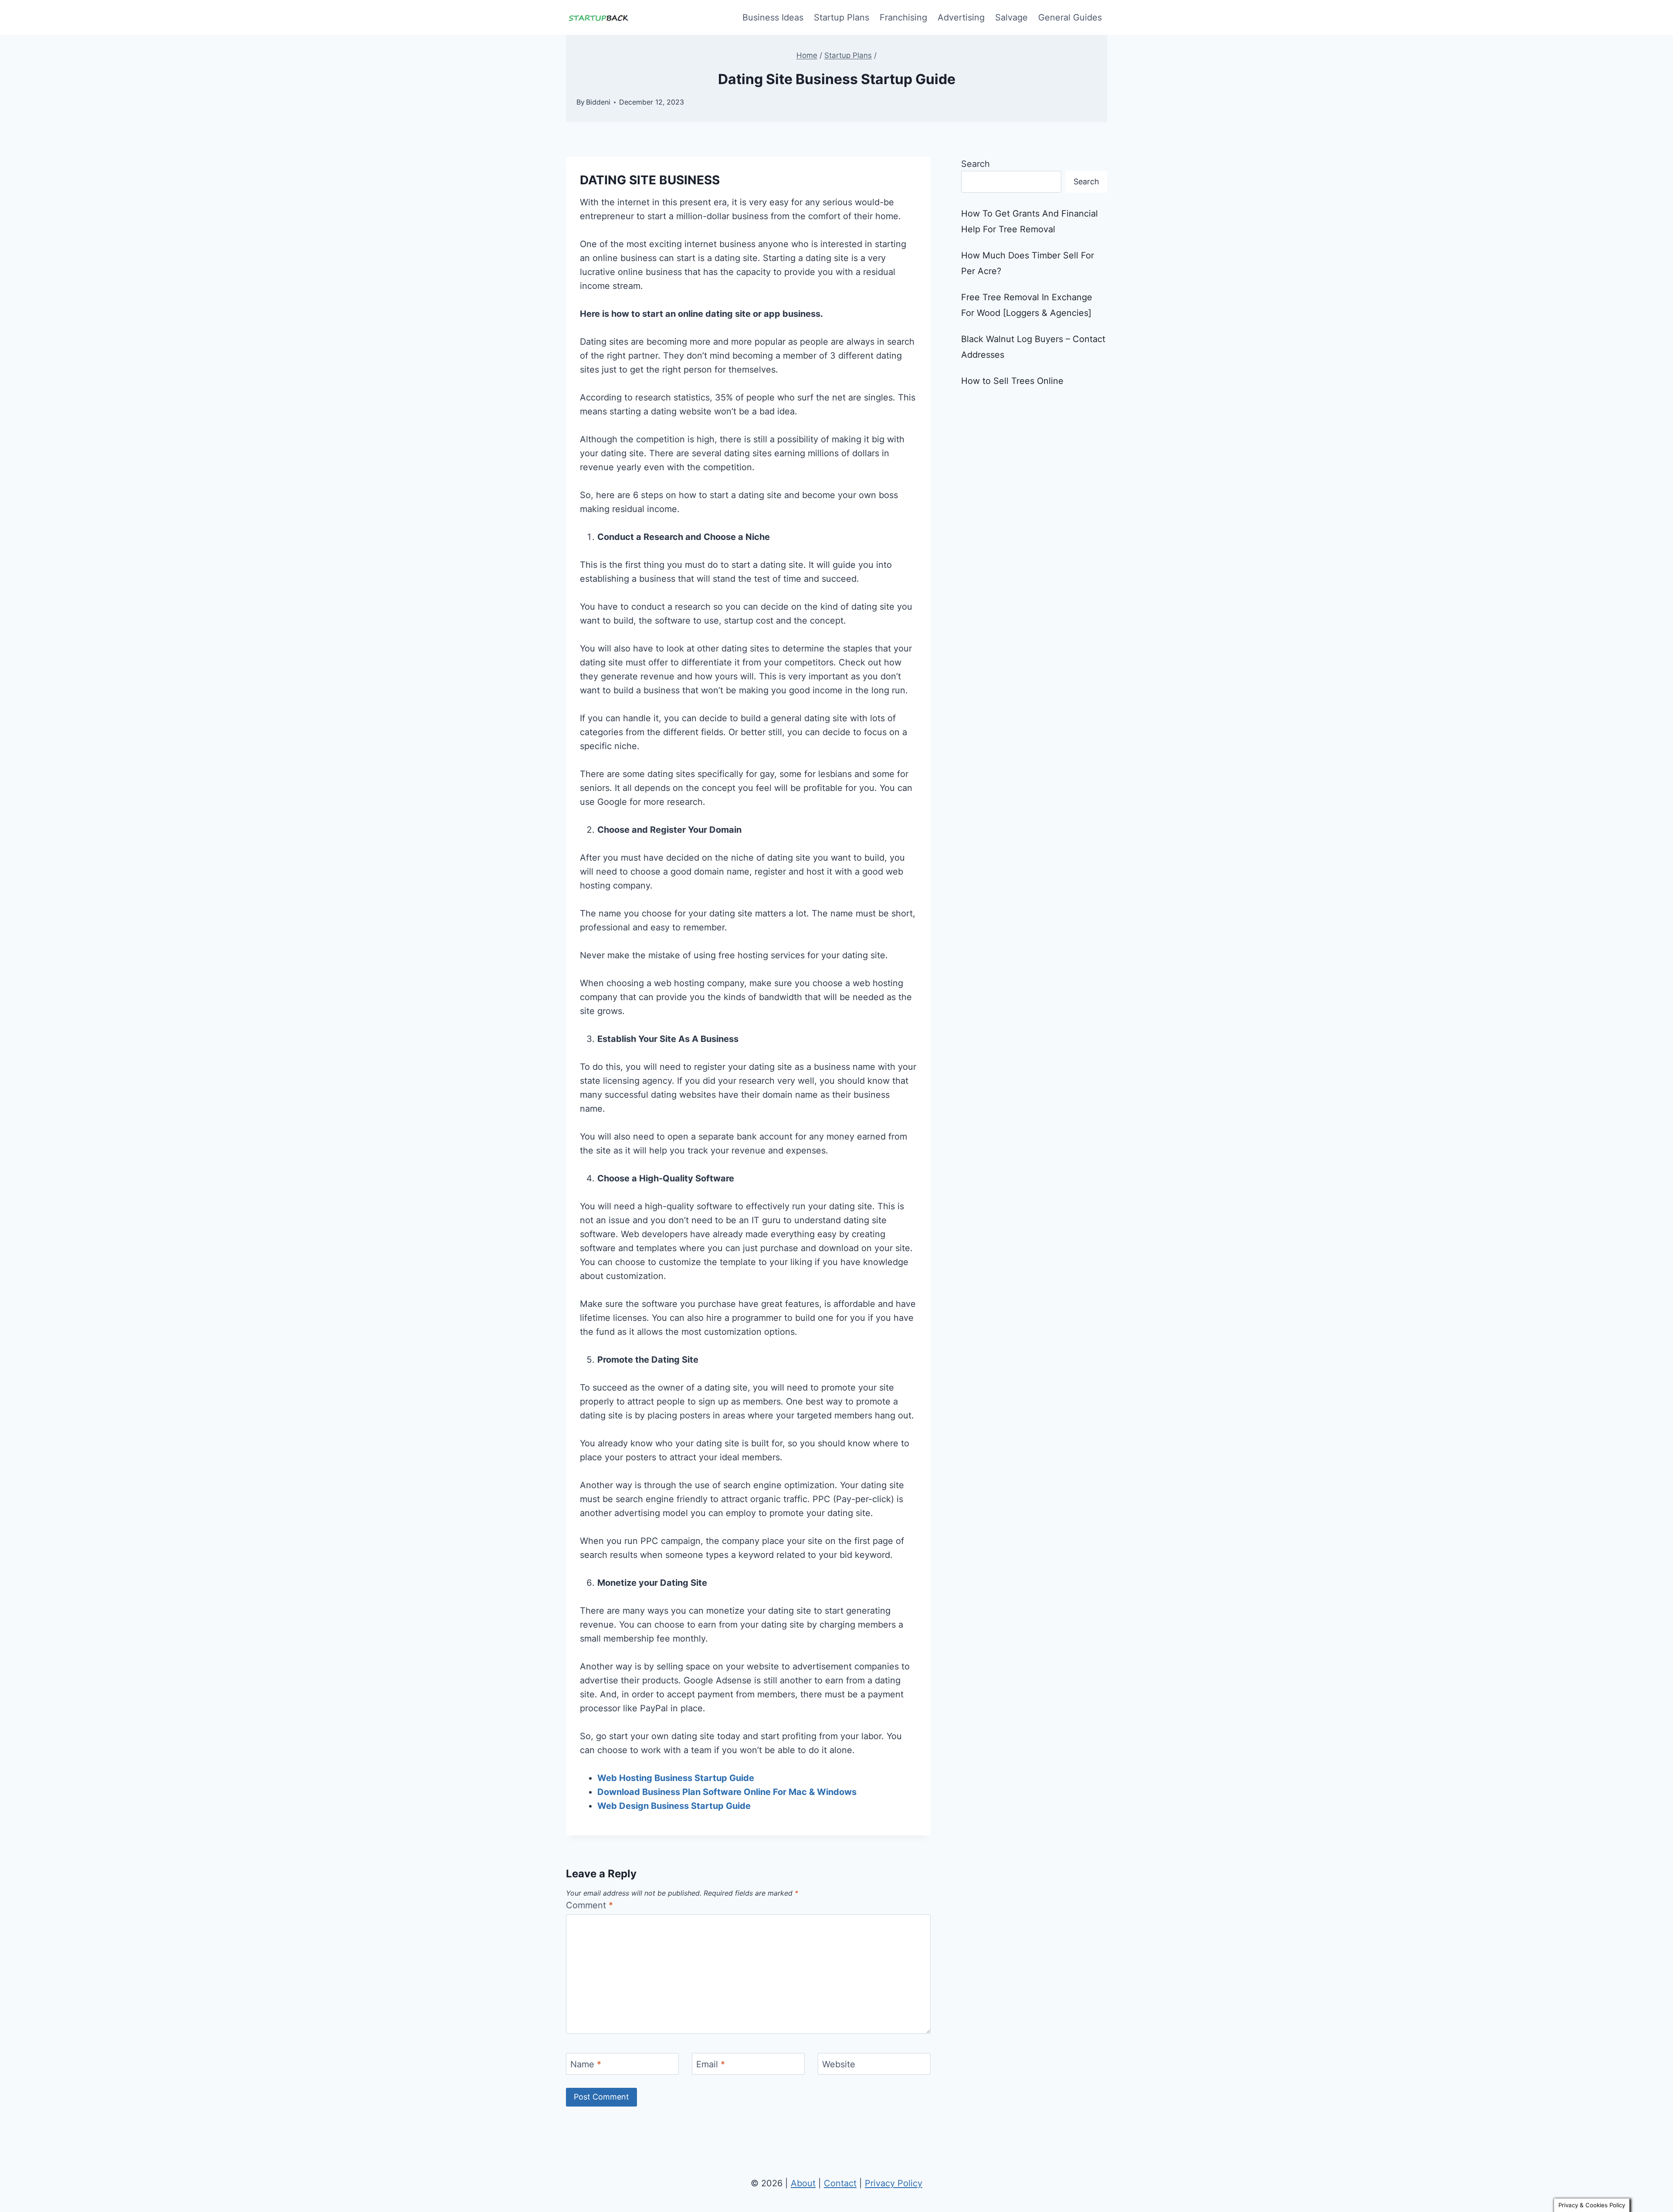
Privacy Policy (894, 2183)
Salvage (1011, 17)
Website (839, 2064)
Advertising (961, 17)
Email (711, 2064)
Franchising (903, 17)
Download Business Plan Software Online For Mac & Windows (727, 1792)
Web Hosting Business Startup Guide (676, 1778)
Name (586, 2064)
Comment (589, 1905)
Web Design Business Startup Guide (674, 1806)
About (803, 2183)
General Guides (1070, 17)
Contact (840, 2183)
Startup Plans (842, 17)
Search (975, 164)
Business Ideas (773, 17)
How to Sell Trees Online (1012, 381)
